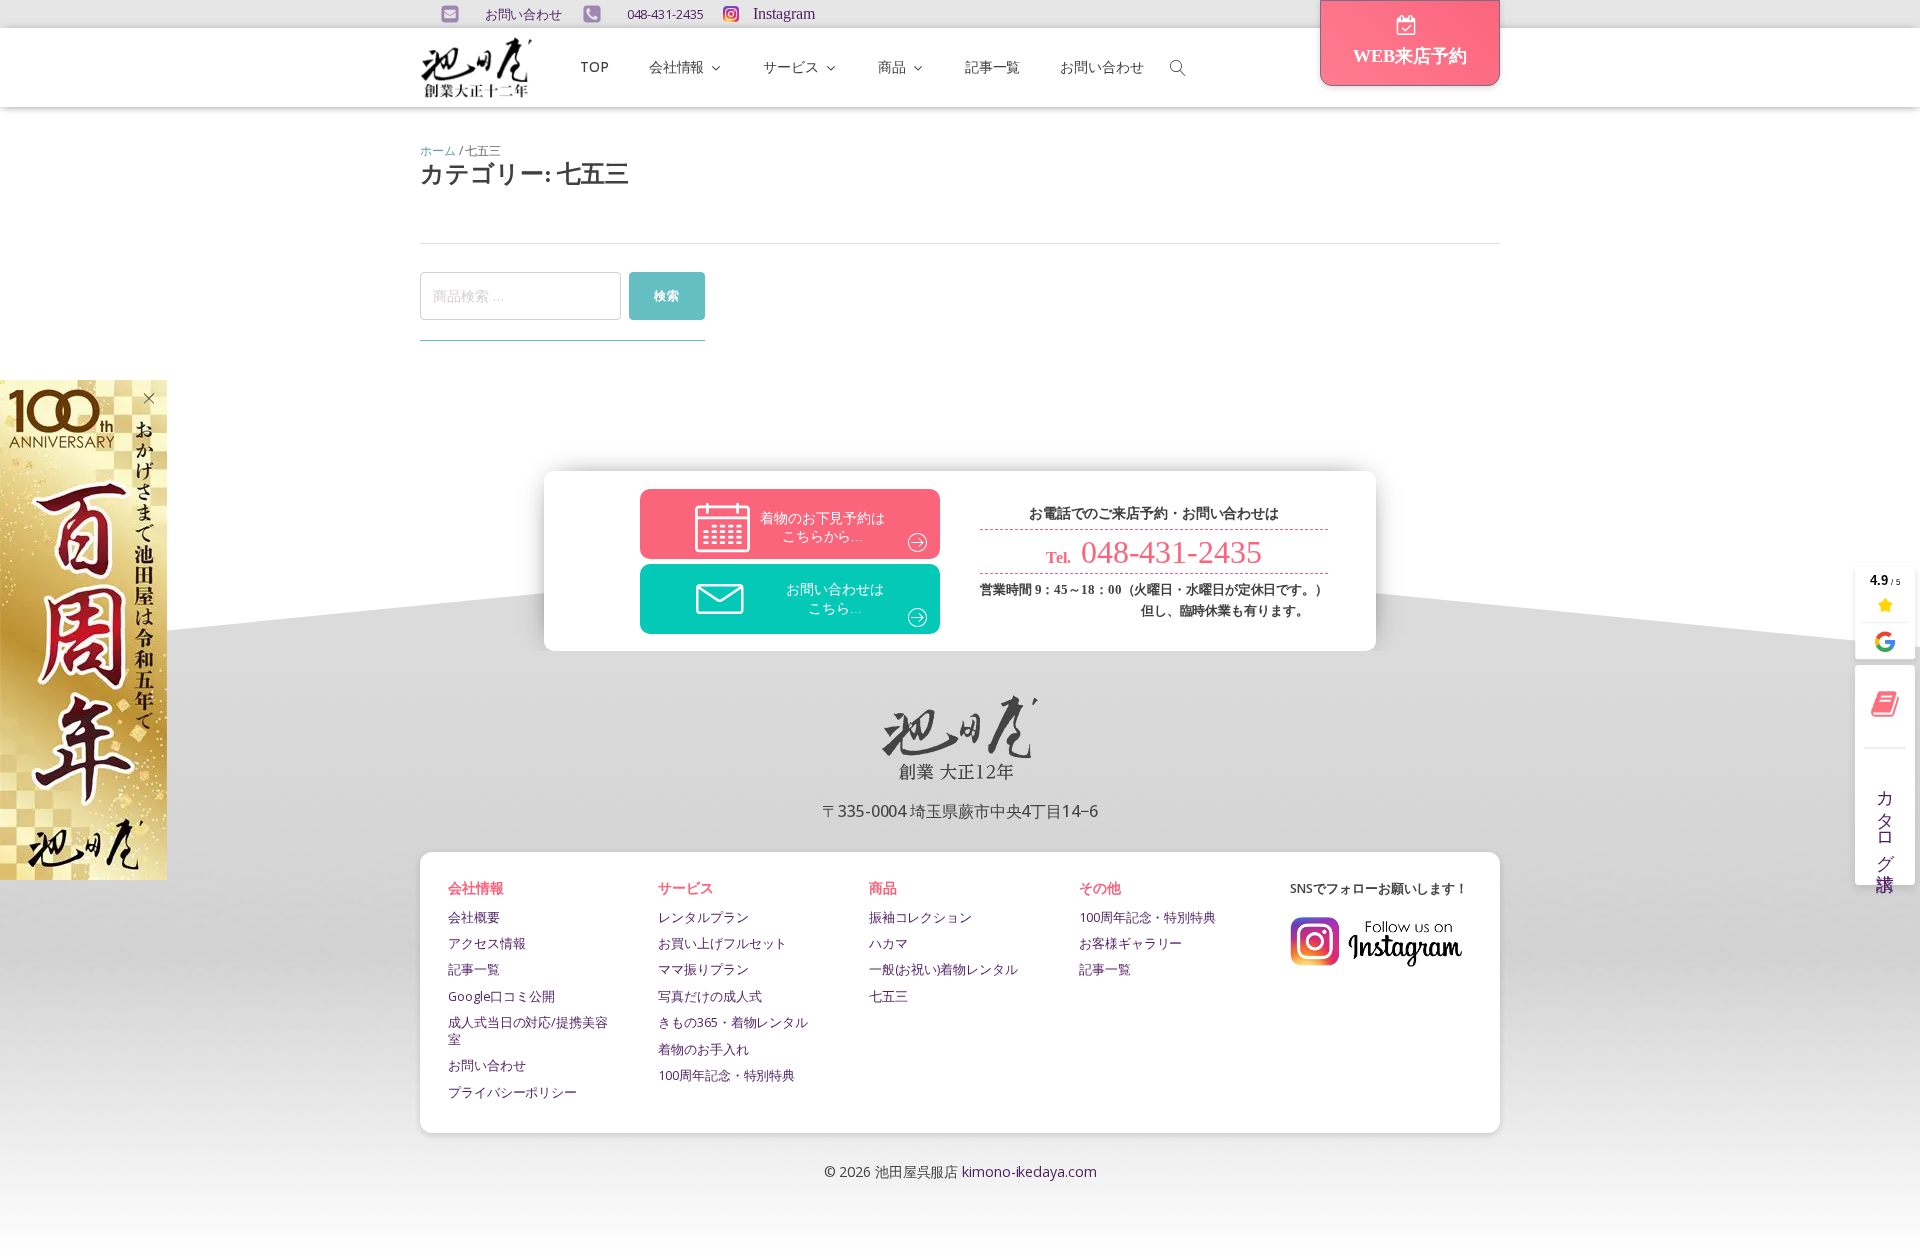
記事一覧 (993, 66)
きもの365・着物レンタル (733, 1022)
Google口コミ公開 (501, 996)
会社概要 (474, 917)
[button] (1410, 43)
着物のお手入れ (703, 1049)
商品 (892, 66)
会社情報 (677, 66)
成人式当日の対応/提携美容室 (528, 1030)
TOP (594, 66)
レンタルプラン (703, 917)
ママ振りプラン (703, 969)
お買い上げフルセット (722, 943)
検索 (667, 295)
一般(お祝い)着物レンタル (943, 969)
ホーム (438, 150)
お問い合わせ (1101, 66)
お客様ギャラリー (1130, 943)
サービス (791, 66)
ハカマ (888, 943)
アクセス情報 (486, 943)
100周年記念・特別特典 (726, 1075)
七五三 (888, 996)
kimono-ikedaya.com (1029, 1171)
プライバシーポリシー (512, 1092)
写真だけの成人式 (709, 996)
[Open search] (1178, 68)
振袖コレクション (920, 917)
